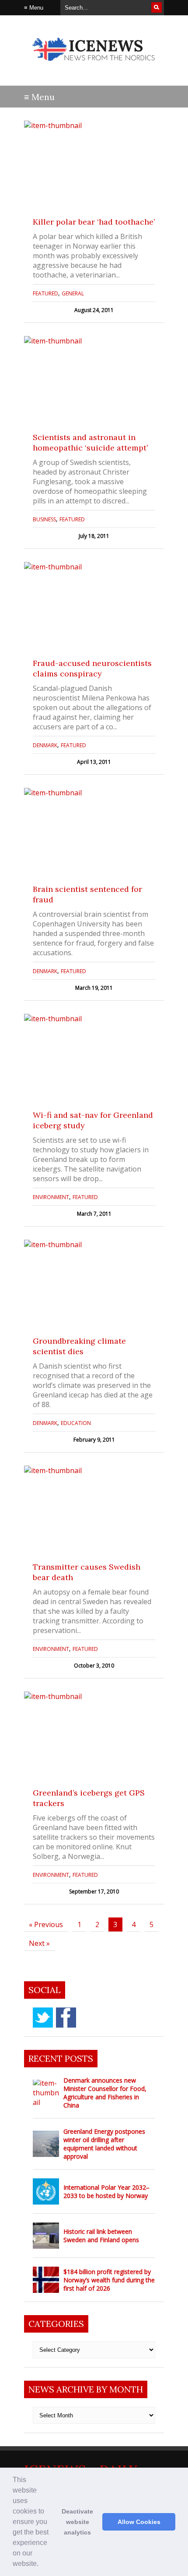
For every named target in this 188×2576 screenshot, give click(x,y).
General (73, 293)
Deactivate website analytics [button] (77, 2522)
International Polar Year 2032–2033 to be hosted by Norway (106, 2191)
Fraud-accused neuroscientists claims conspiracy (92, 668)
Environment (51, 1197)
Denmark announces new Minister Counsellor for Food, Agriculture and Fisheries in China (105, 2093)
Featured (45, 293)
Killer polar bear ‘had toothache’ (94, 222)
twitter (43, 2018)
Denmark (45, 745)
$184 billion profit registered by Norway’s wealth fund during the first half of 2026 (109, 2280)
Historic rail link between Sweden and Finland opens (101, 2236)
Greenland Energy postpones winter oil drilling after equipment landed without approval (104, 2144)
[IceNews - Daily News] (94, 65)
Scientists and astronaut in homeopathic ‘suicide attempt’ (90, 442)
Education (76, 1423)
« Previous (46, 1924)
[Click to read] (94, 164)
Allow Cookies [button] (139, 2522)
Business (44, 519)
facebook (66, 2018)
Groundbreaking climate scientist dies (79, 1346)
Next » (39, 1943)
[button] (42, 2565)
